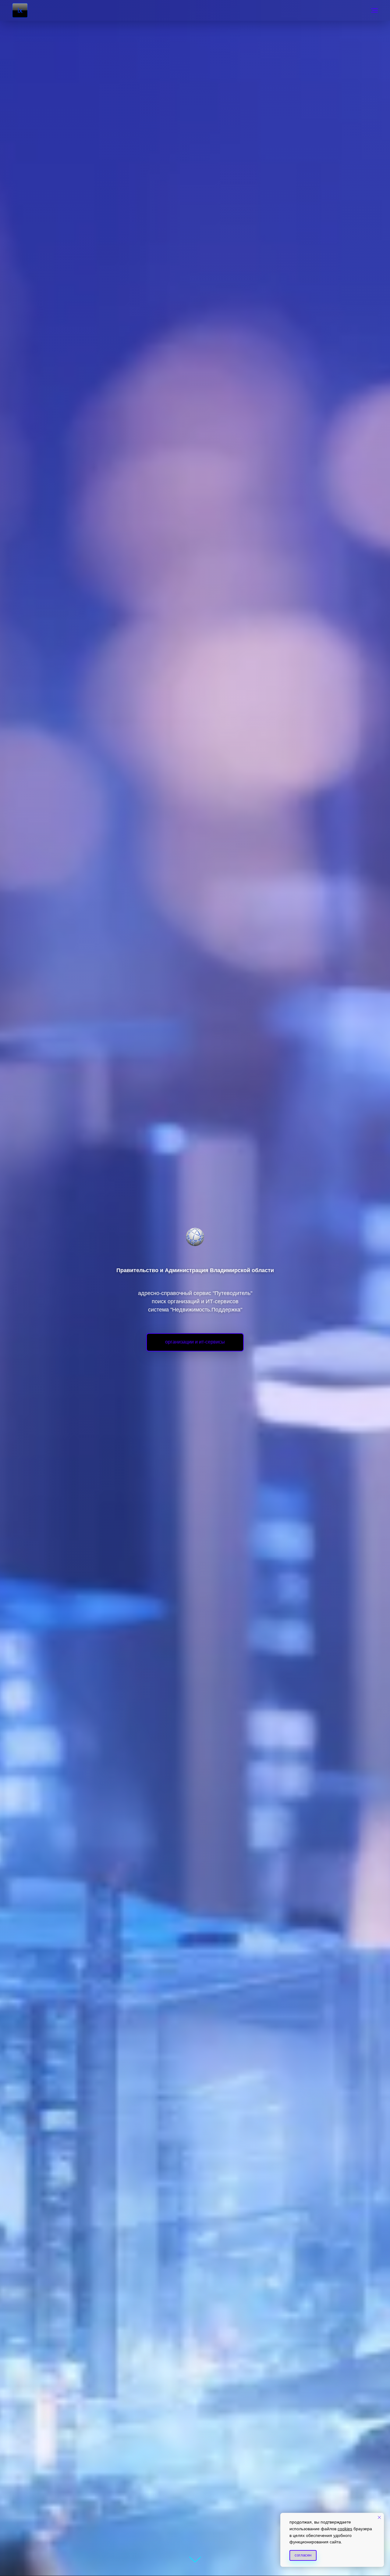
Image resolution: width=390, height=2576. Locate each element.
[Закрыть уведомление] (379, 2517)
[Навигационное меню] (374, 10)
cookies (345, 2529)
